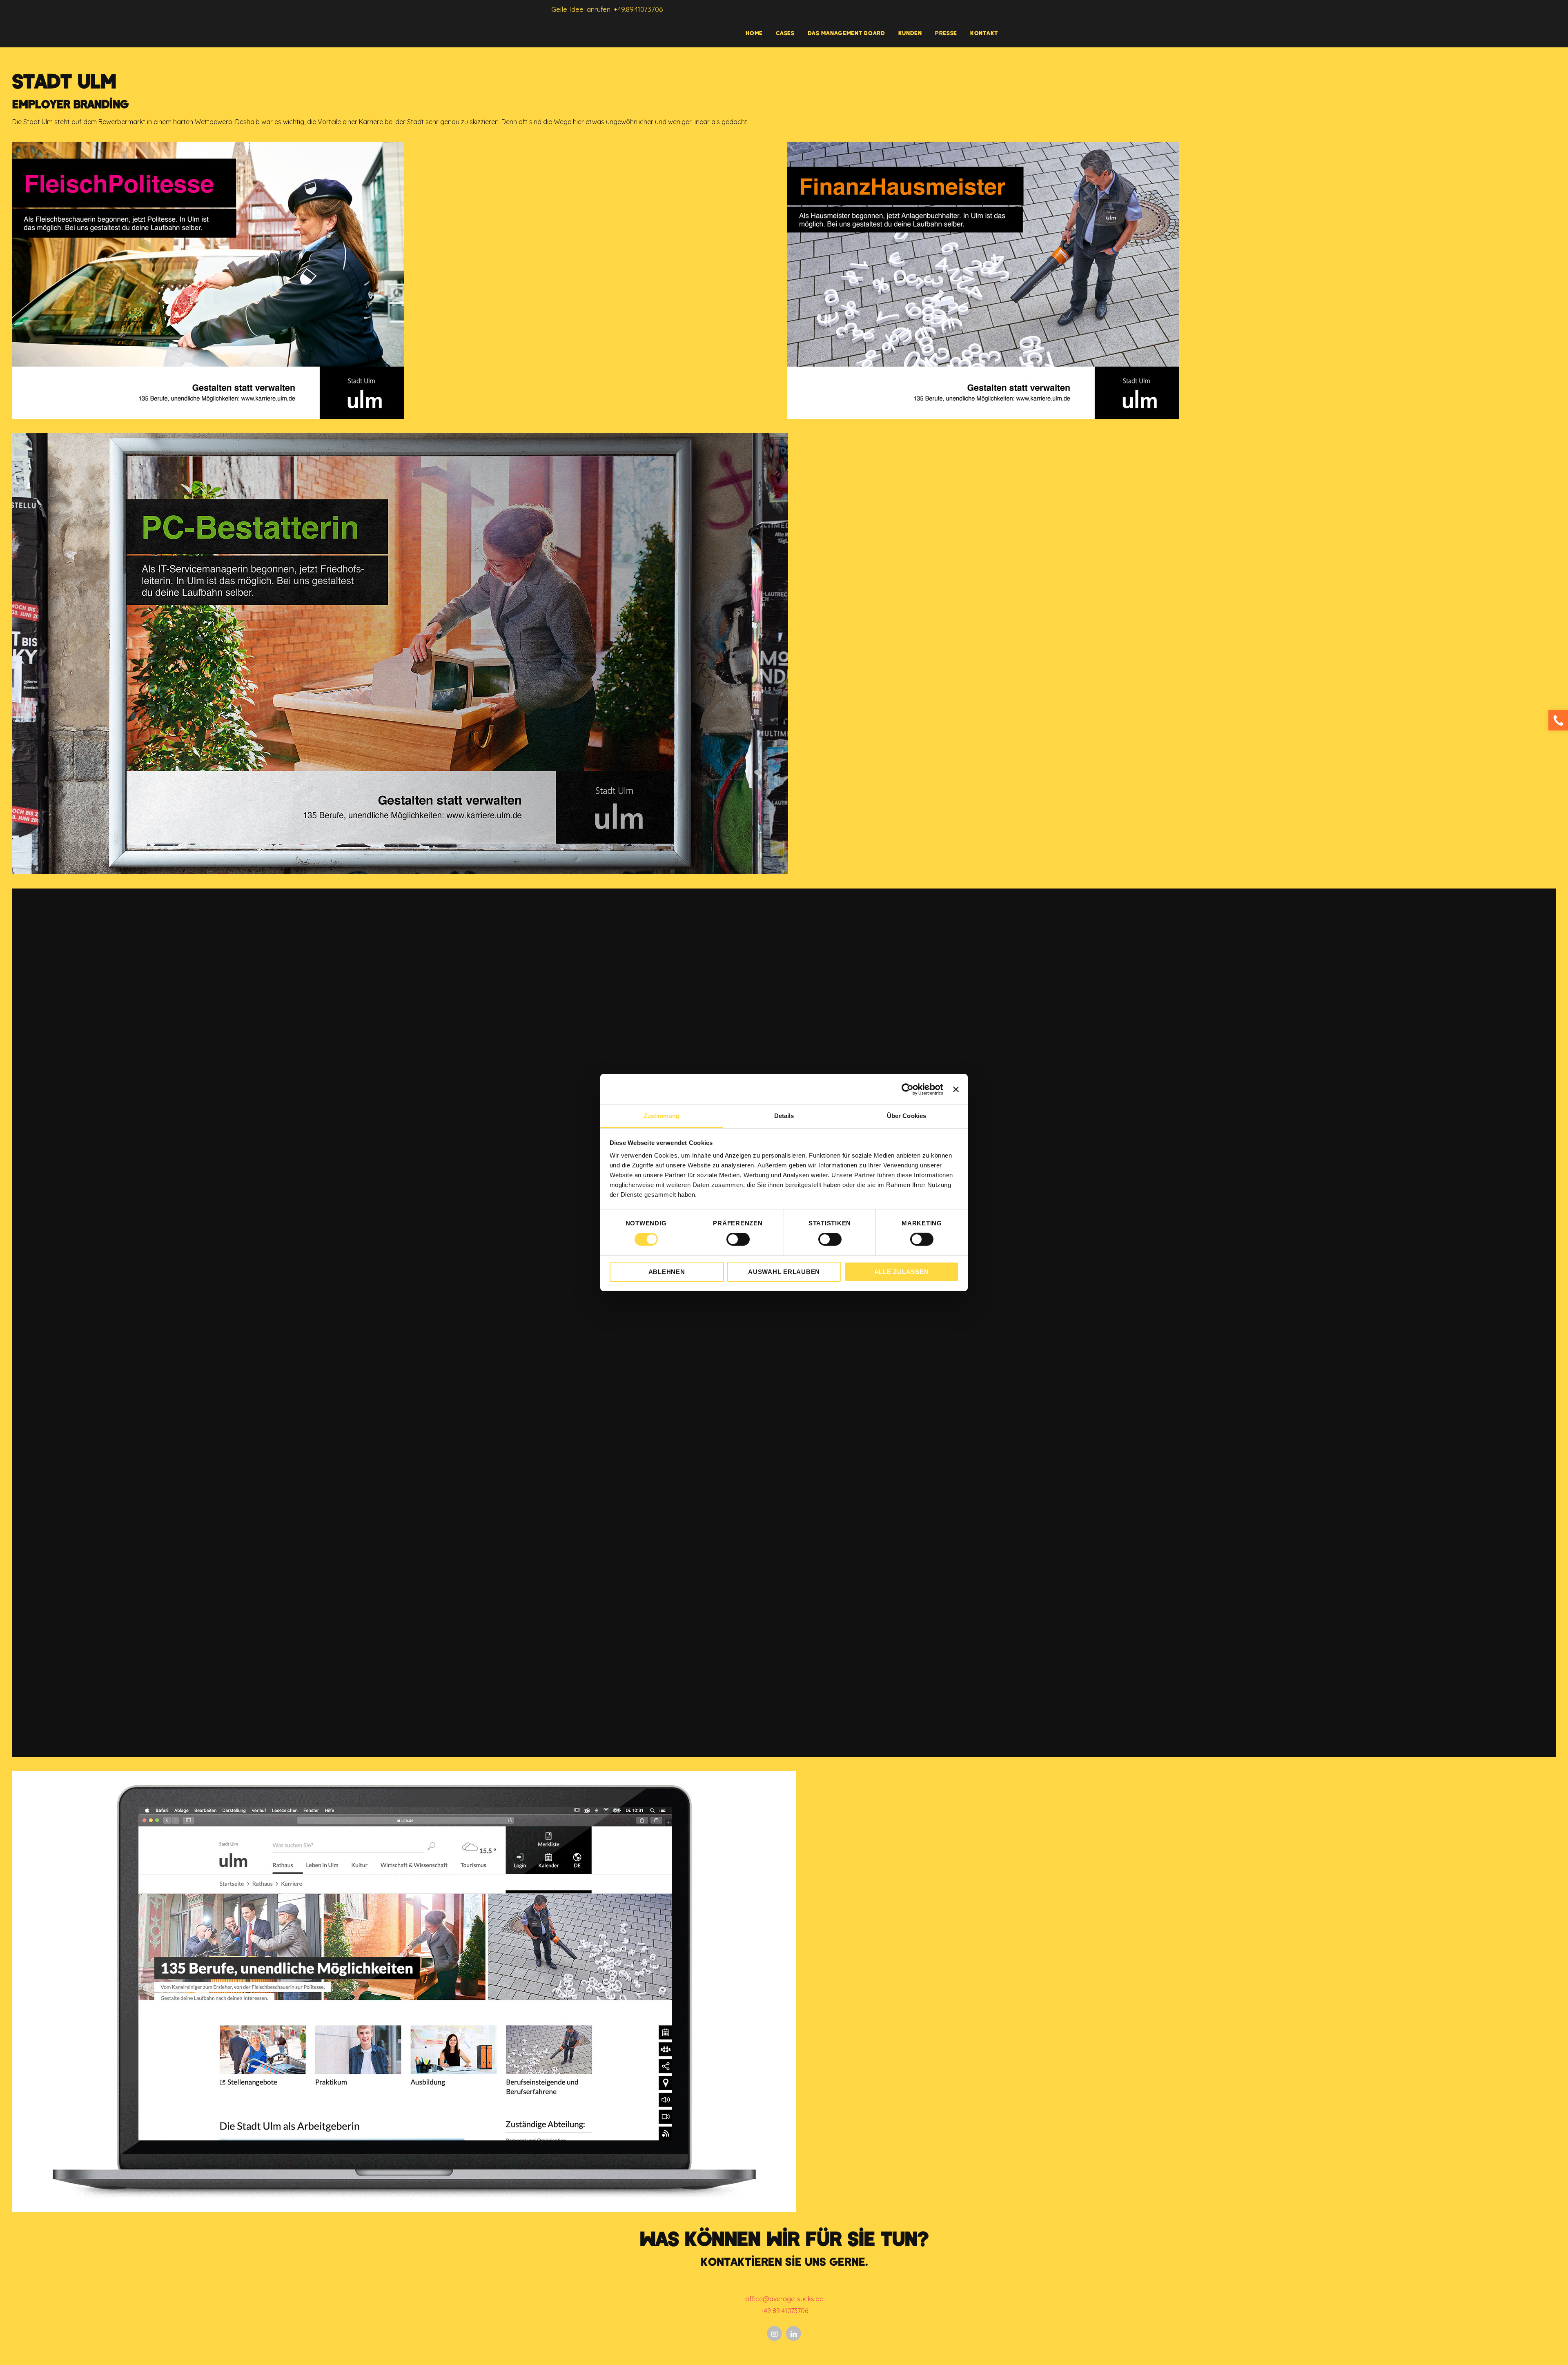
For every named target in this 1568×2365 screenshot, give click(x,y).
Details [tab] (784, 1116)
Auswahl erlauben (784, 1272)
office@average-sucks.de (784, 2299)
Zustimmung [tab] (662, 1116)
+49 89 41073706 (784, 2311)
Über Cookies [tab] (906, 1116)
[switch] (738, 1239)
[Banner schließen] (956, 1089)
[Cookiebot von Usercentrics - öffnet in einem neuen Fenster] (908, 1089)
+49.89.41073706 (638, 9)
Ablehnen (667, 1272)
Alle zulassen (902, 1272)
